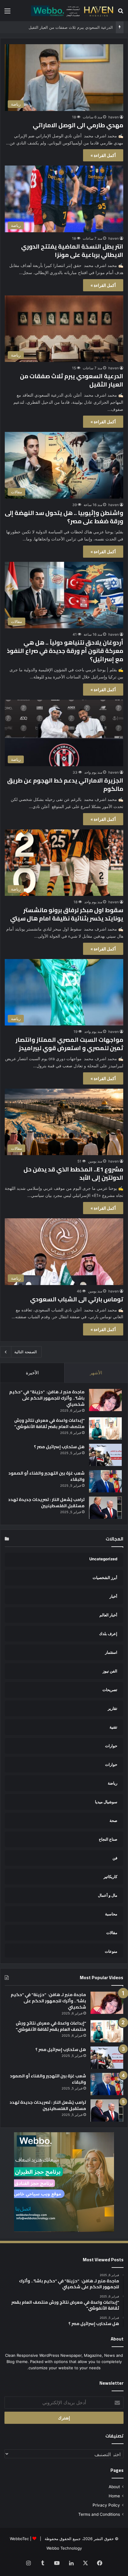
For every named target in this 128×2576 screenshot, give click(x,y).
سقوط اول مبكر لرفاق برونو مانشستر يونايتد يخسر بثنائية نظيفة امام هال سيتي (67, 914)
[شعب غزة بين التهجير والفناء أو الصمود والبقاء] (105, 1481)
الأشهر (96, 1373)
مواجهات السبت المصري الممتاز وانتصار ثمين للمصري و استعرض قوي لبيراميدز (69, 1044)
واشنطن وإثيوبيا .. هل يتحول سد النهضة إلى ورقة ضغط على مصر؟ (64, 517)
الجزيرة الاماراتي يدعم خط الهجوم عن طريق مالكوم (65, 784)
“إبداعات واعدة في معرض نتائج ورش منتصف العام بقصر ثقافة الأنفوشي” (49, 1423)
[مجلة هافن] (71, 11)
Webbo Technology (64, 2548)
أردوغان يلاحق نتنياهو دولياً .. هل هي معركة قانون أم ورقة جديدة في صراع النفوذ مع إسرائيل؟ (65, 651)
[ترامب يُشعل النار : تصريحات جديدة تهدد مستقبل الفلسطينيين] (105, 1508)
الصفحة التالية (26, 1352)
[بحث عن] (121, 13)
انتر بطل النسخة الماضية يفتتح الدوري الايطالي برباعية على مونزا (72, 251)
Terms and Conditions (99, 2514)
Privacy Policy (106, 2505)
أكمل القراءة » (103, 155)
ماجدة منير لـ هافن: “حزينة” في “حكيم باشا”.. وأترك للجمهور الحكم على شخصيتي (47, 1398)
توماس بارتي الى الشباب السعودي (77, 1299)
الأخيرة (32, 1373)
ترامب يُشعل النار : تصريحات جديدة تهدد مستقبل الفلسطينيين (46, 1503)
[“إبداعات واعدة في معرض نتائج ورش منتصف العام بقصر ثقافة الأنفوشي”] (105, 1428)
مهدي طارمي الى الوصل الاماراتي (78, 125)
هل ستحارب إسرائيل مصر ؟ (59, 1447)
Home (114, 2496)
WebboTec (19, 2539)
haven (114, 117)
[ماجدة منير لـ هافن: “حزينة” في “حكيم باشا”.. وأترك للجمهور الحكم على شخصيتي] (105, 1400)
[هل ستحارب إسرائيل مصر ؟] (105, 1455)
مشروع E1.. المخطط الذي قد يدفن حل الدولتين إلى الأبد (73, 1173)
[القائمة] (7, 13)
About (114, 2487)
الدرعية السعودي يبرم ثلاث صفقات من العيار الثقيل (72, 380)
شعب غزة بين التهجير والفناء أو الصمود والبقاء (46, 1476)
